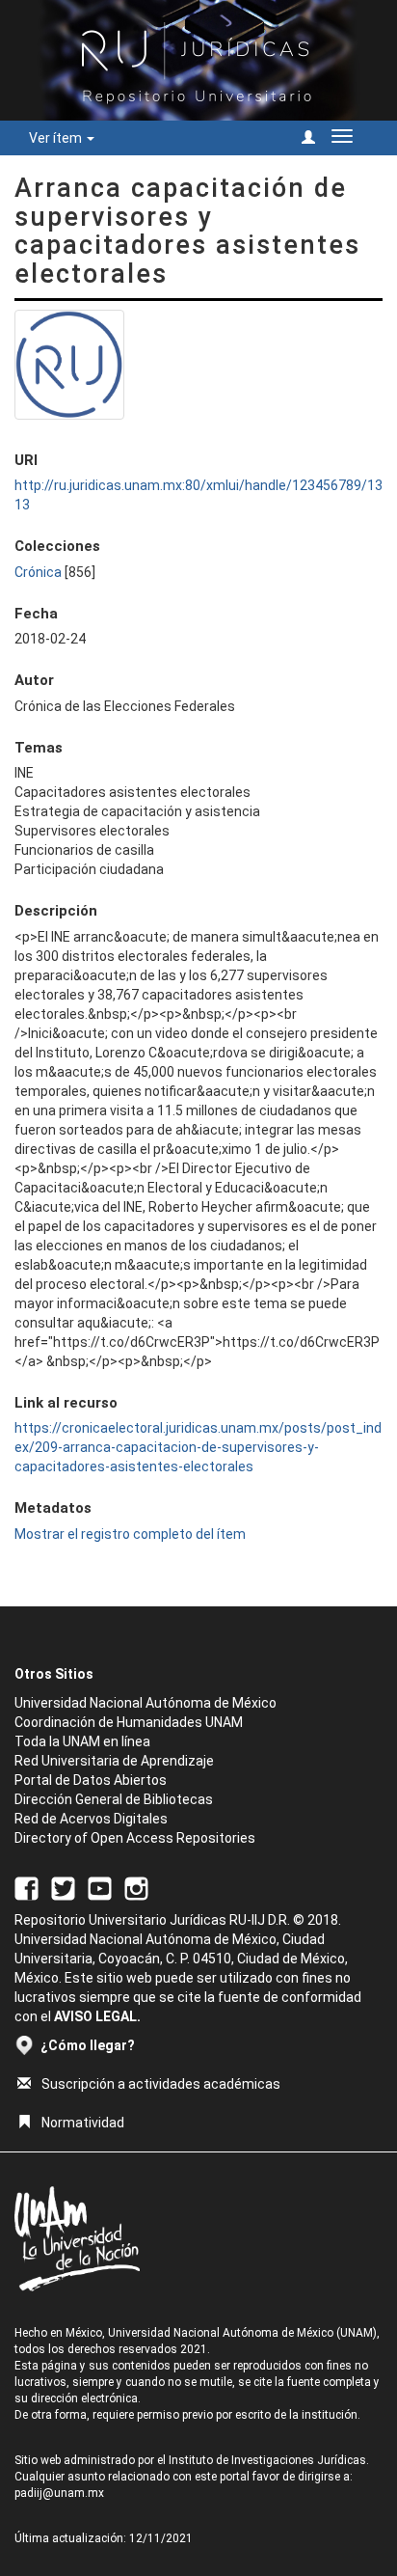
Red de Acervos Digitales (91, 1819)
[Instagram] (136, 1887)
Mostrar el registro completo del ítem (130, 1534)
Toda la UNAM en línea (82, 1741)
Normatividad (83, 2123)
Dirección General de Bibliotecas (114, 1799)
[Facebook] (26, 1887)
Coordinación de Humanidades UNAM (129, 1722)
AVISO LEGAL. (97, 2016)
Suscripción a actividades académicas (161, 2084)
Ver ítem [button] (57, 138)
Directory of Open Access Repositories (135, 1838)
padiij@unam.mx (59, 2493)
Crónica (38, 572)
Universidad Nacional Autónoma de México (146, 1703)
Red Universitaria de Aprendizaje (114, 1761)
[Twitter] (63, 1887)
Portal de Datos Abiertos (91, 1780)
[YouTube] (100, 1887)
